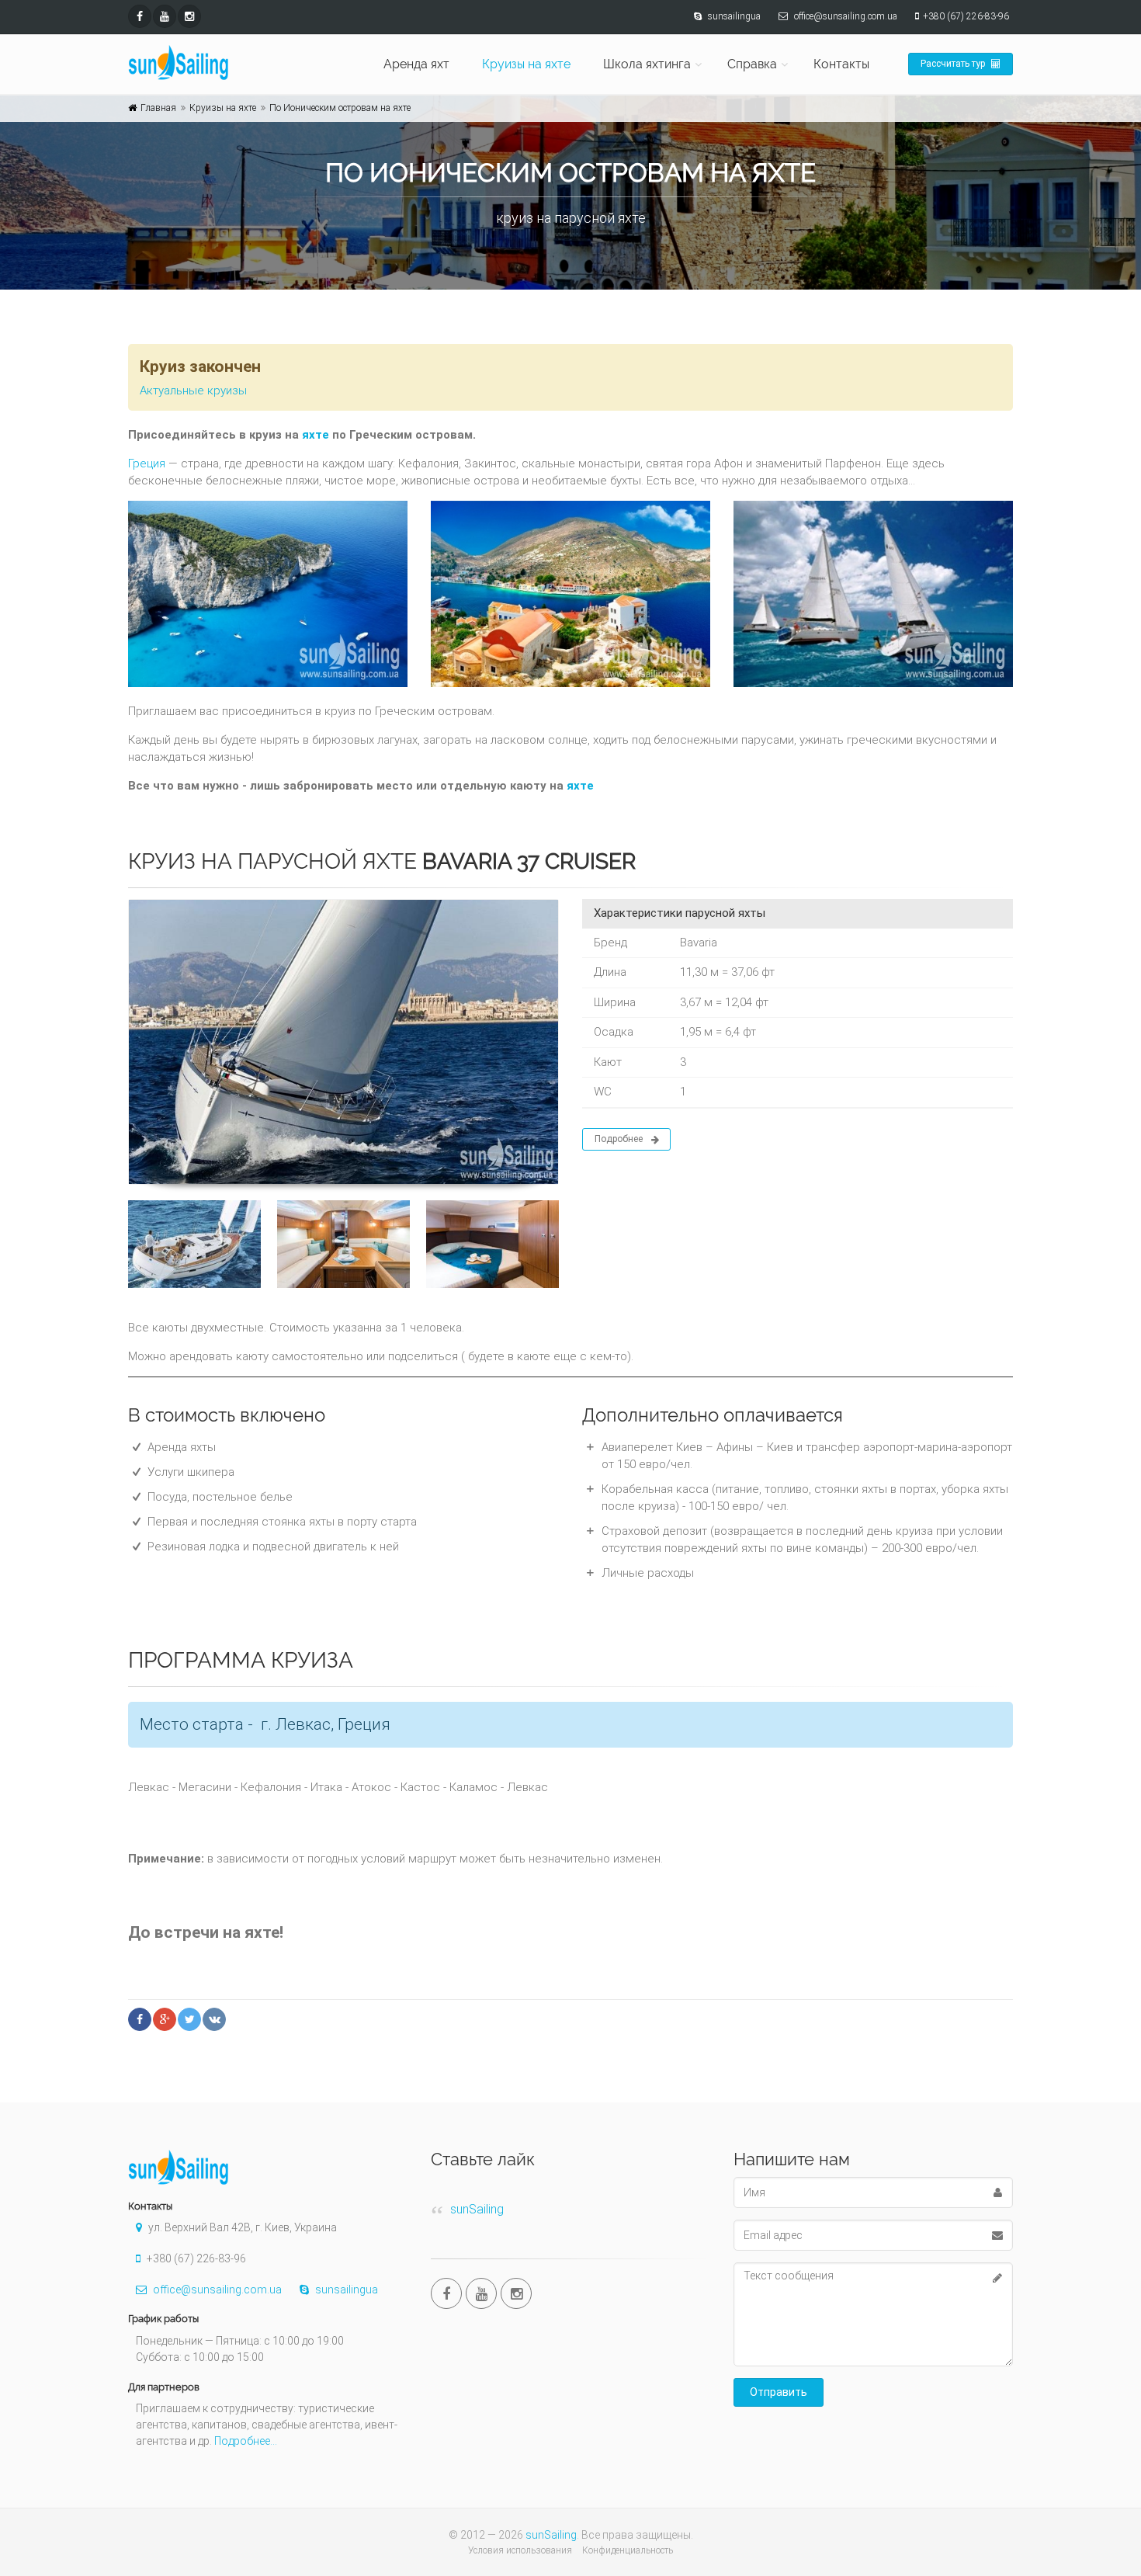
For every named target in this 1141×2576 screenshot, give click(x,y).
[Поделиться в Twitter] (189, 2019)
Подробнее (619, 1139)
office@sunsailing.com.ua (216, 2290)
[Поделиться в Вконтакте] (214, 2019)
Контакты (841, 64)
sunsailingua (345, 2290)
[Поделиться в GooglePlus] (165, 2019)
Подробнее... (246, 2441)
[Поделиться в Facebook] (140, 2019)
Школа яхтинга (647, 64)
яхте (316, 435)
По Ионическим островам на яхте (340, 108)
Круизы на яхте (526, 64)
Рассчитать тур (954, 64)
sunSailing (477, 2209)
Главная (158, 108)
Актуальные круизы (193, 391)
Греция (147, 463)
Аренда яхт (416, 64)
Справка (752, 64)
